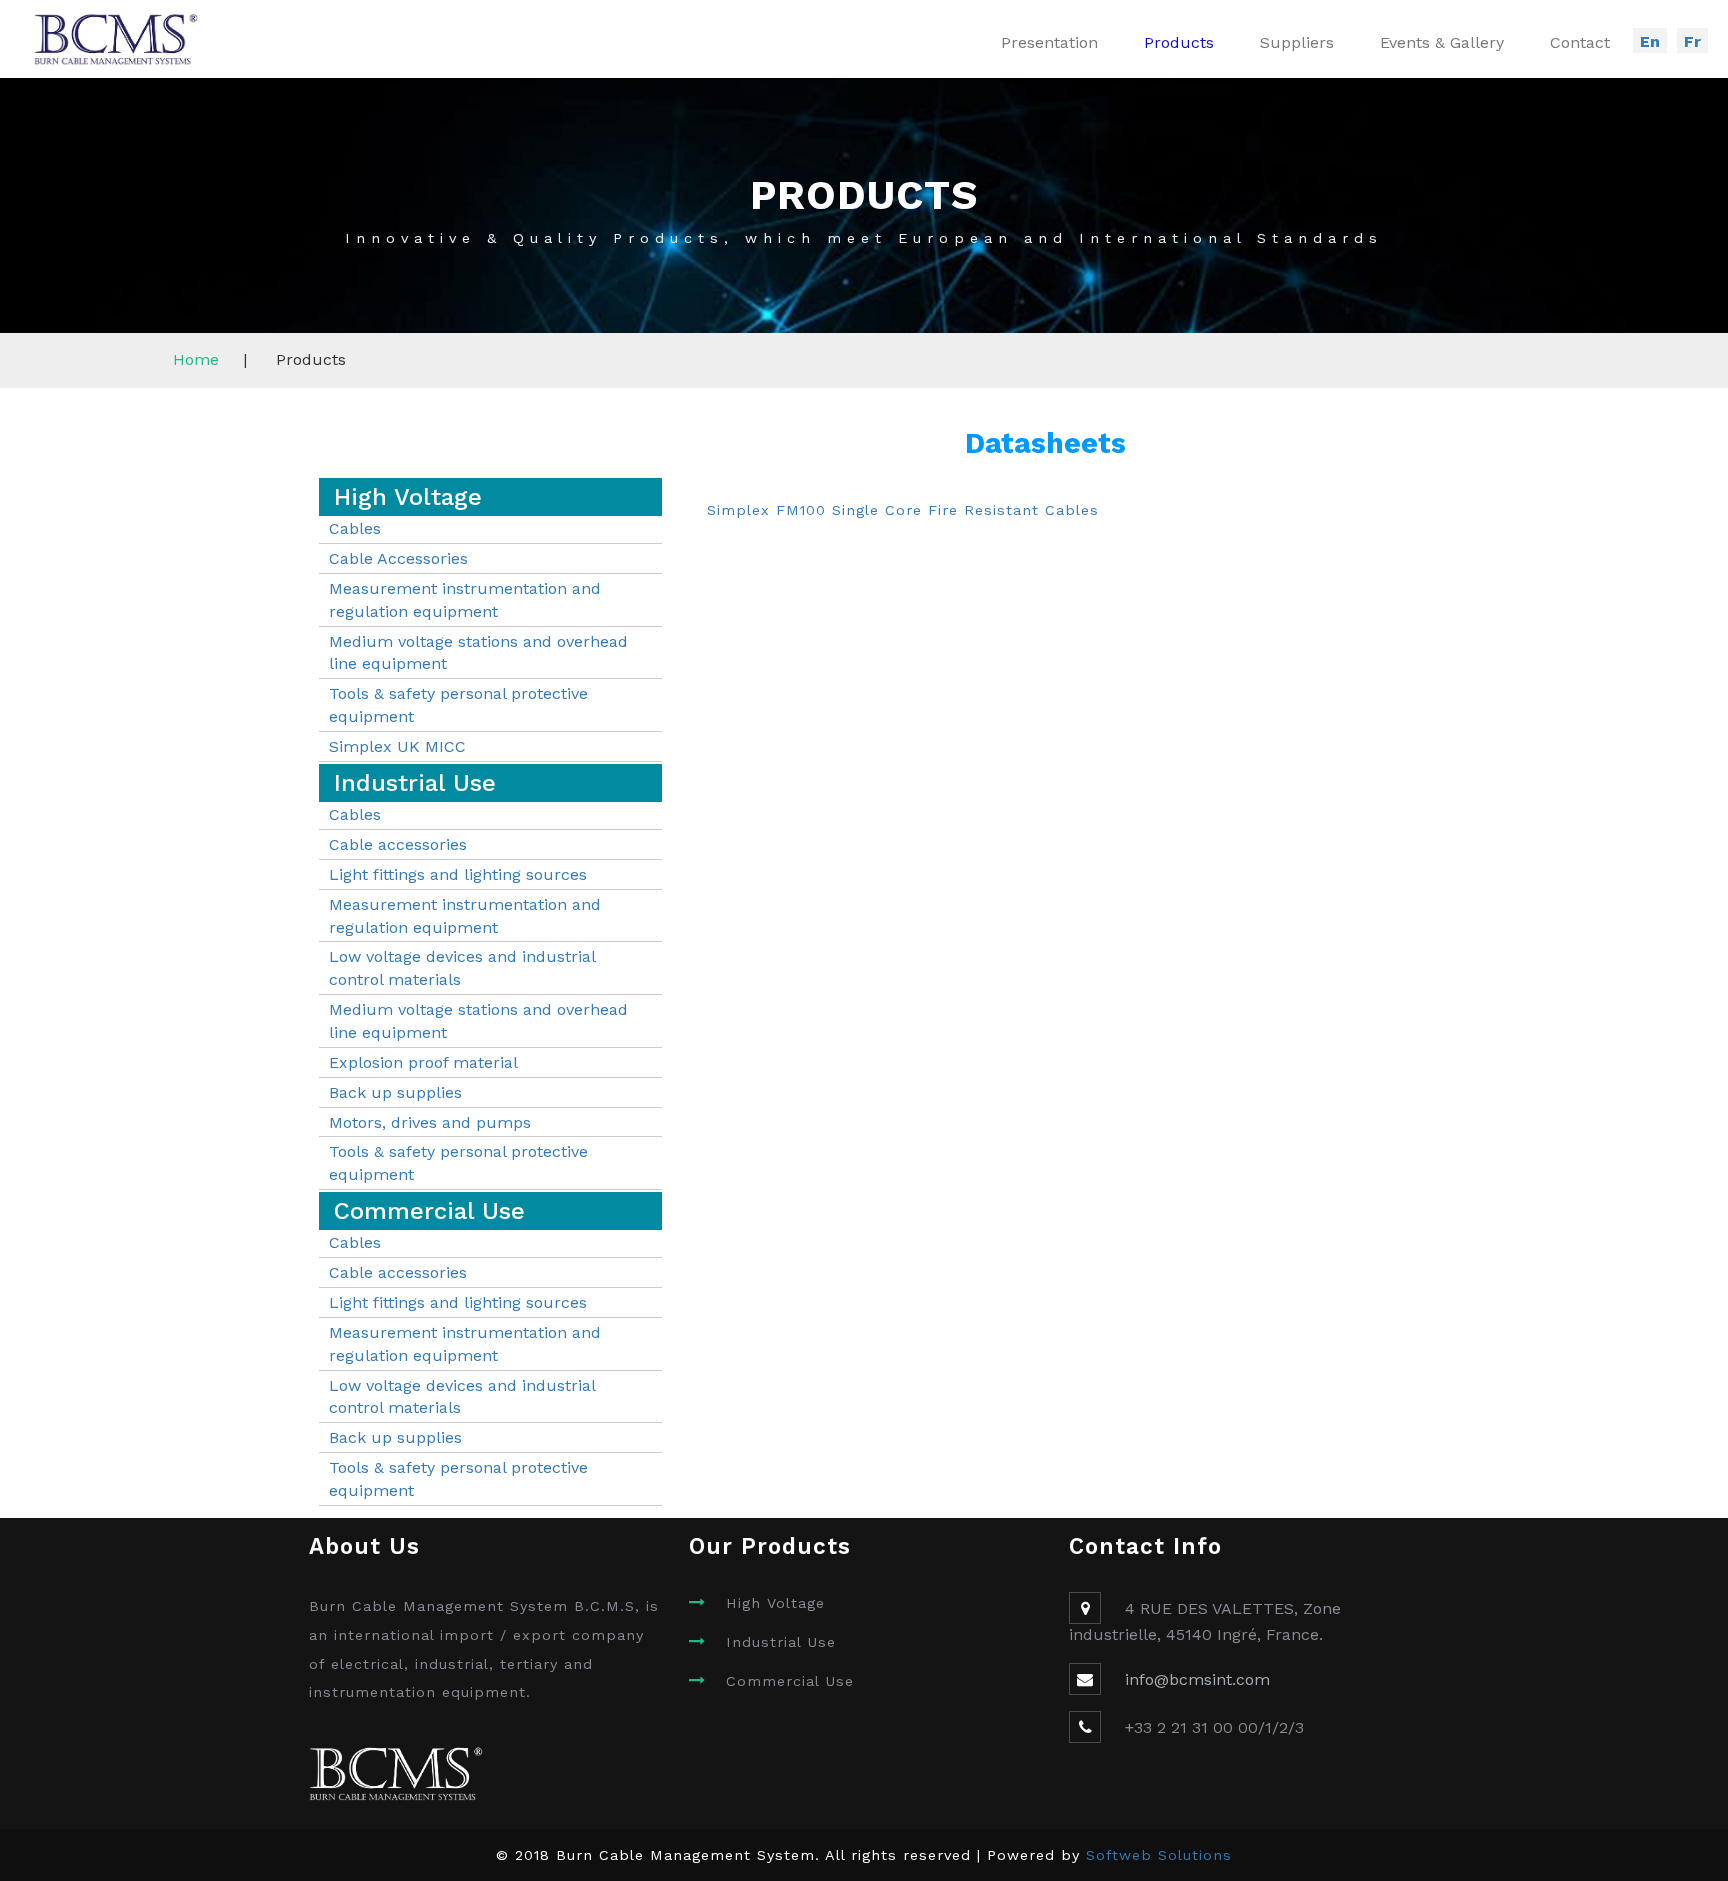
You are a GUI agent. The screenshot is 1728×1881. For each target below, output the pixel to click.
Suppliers (1297, 42)
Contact (1580, 42)
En (1650, 41)
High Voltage (775, 1603)
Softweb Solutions (1159, 1855)
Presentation (1049, 42)
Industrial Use (781, 1642)
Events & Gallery (1442, 42)
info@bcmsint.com (1197, 1679)
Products (1179, 42)
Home (196, 359)
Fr (1692, 41)
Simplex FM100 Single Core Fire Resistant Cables (903, 510)
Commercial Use (790, 1681)
